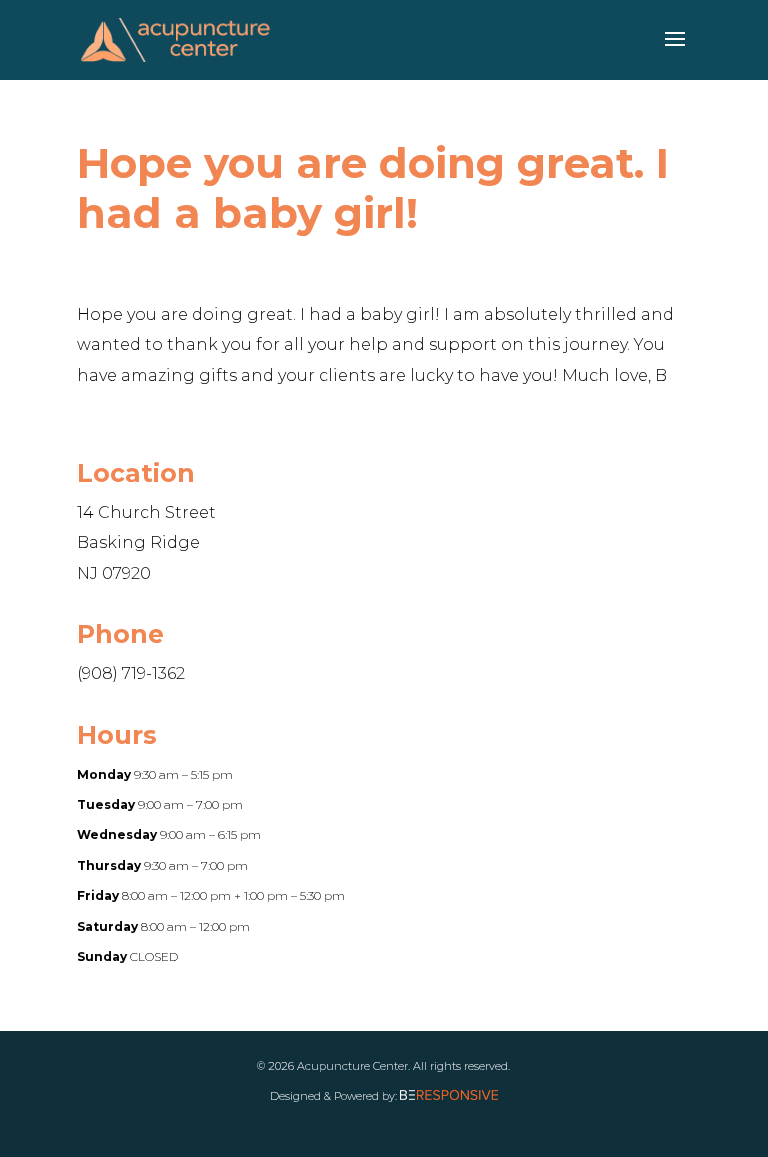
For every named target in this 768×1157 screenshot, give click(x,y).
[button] (675, 52)
